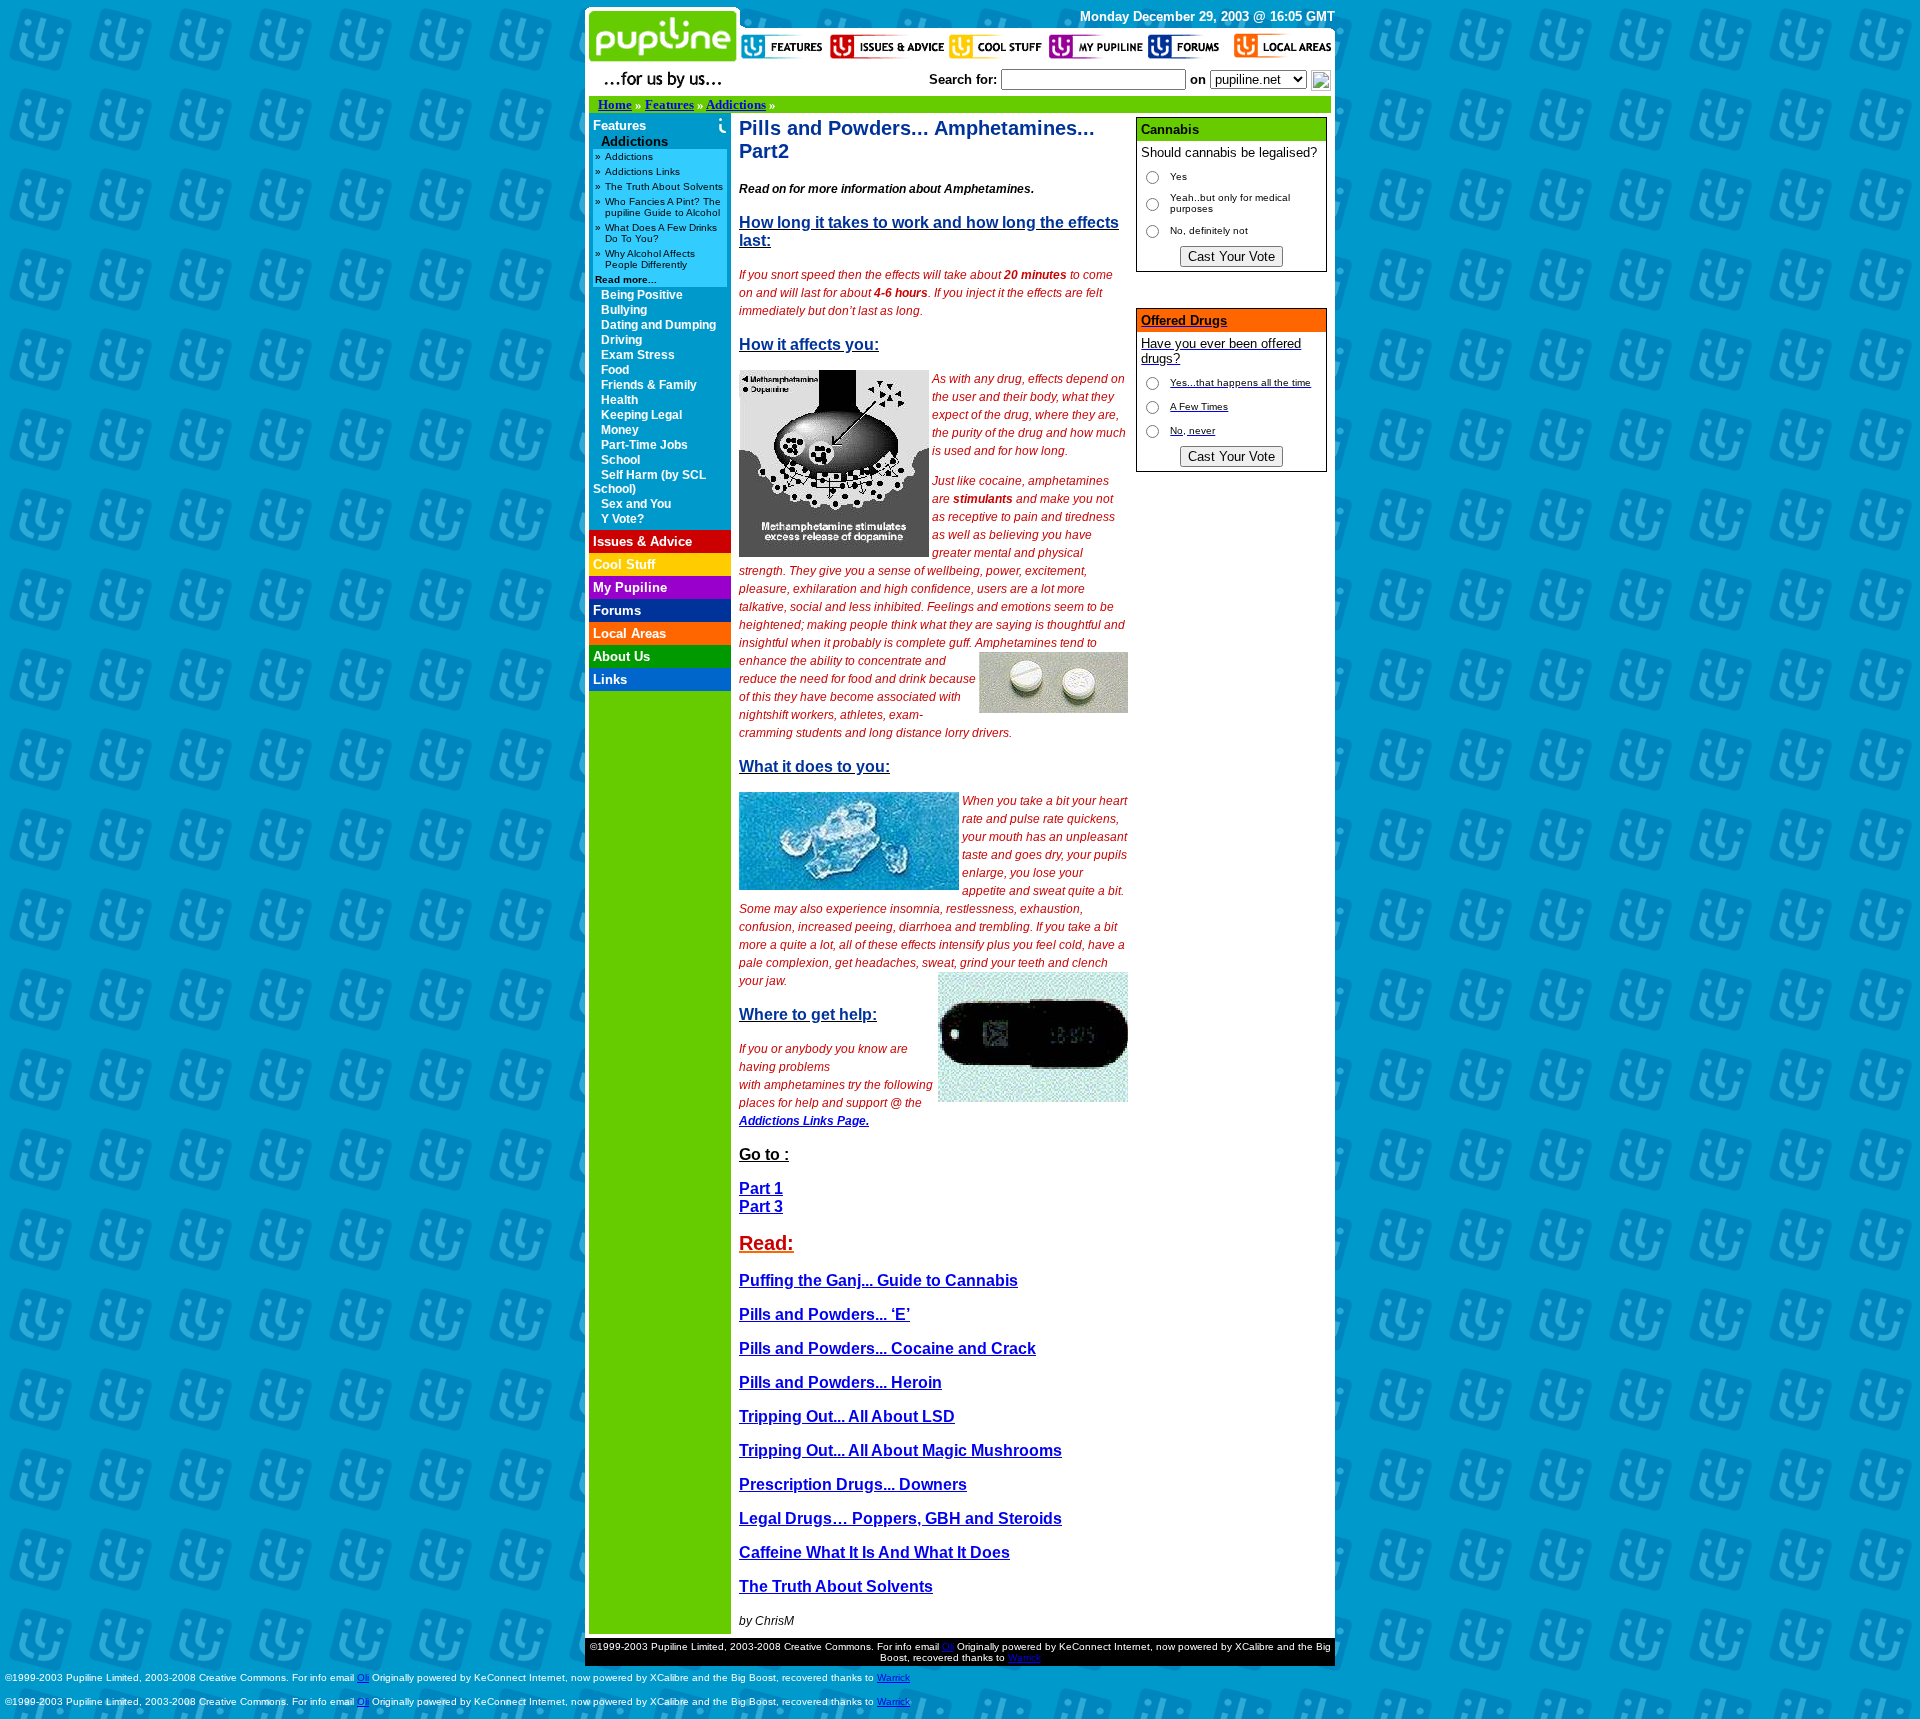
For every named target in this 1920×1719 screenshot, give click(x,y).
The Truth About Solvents (664, 186)
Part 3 (761, 1206)
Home (615, 104)
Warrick (1024, 1657)
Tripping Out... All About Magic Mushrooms (900, 1450)
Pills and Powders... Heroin (840, 1382)
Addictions (736, 104)
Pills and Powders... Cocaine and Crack (887, 1348)
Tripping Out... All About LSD (847, 1416)
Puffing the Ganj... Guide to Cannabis (878, 1280)
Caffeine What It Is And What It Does (874, 1552)
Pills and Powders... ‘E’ (824, 1314)
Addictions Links (642, 171)
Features (669, 104)
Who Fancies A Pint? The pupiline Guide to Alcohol (663, 207)
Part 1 (761, 1188)
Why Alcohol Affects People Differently (650, 259)
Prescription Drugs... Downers (853, 1484)
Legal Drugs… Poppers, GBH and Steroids (900, 1518)
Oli (948, 1646)
